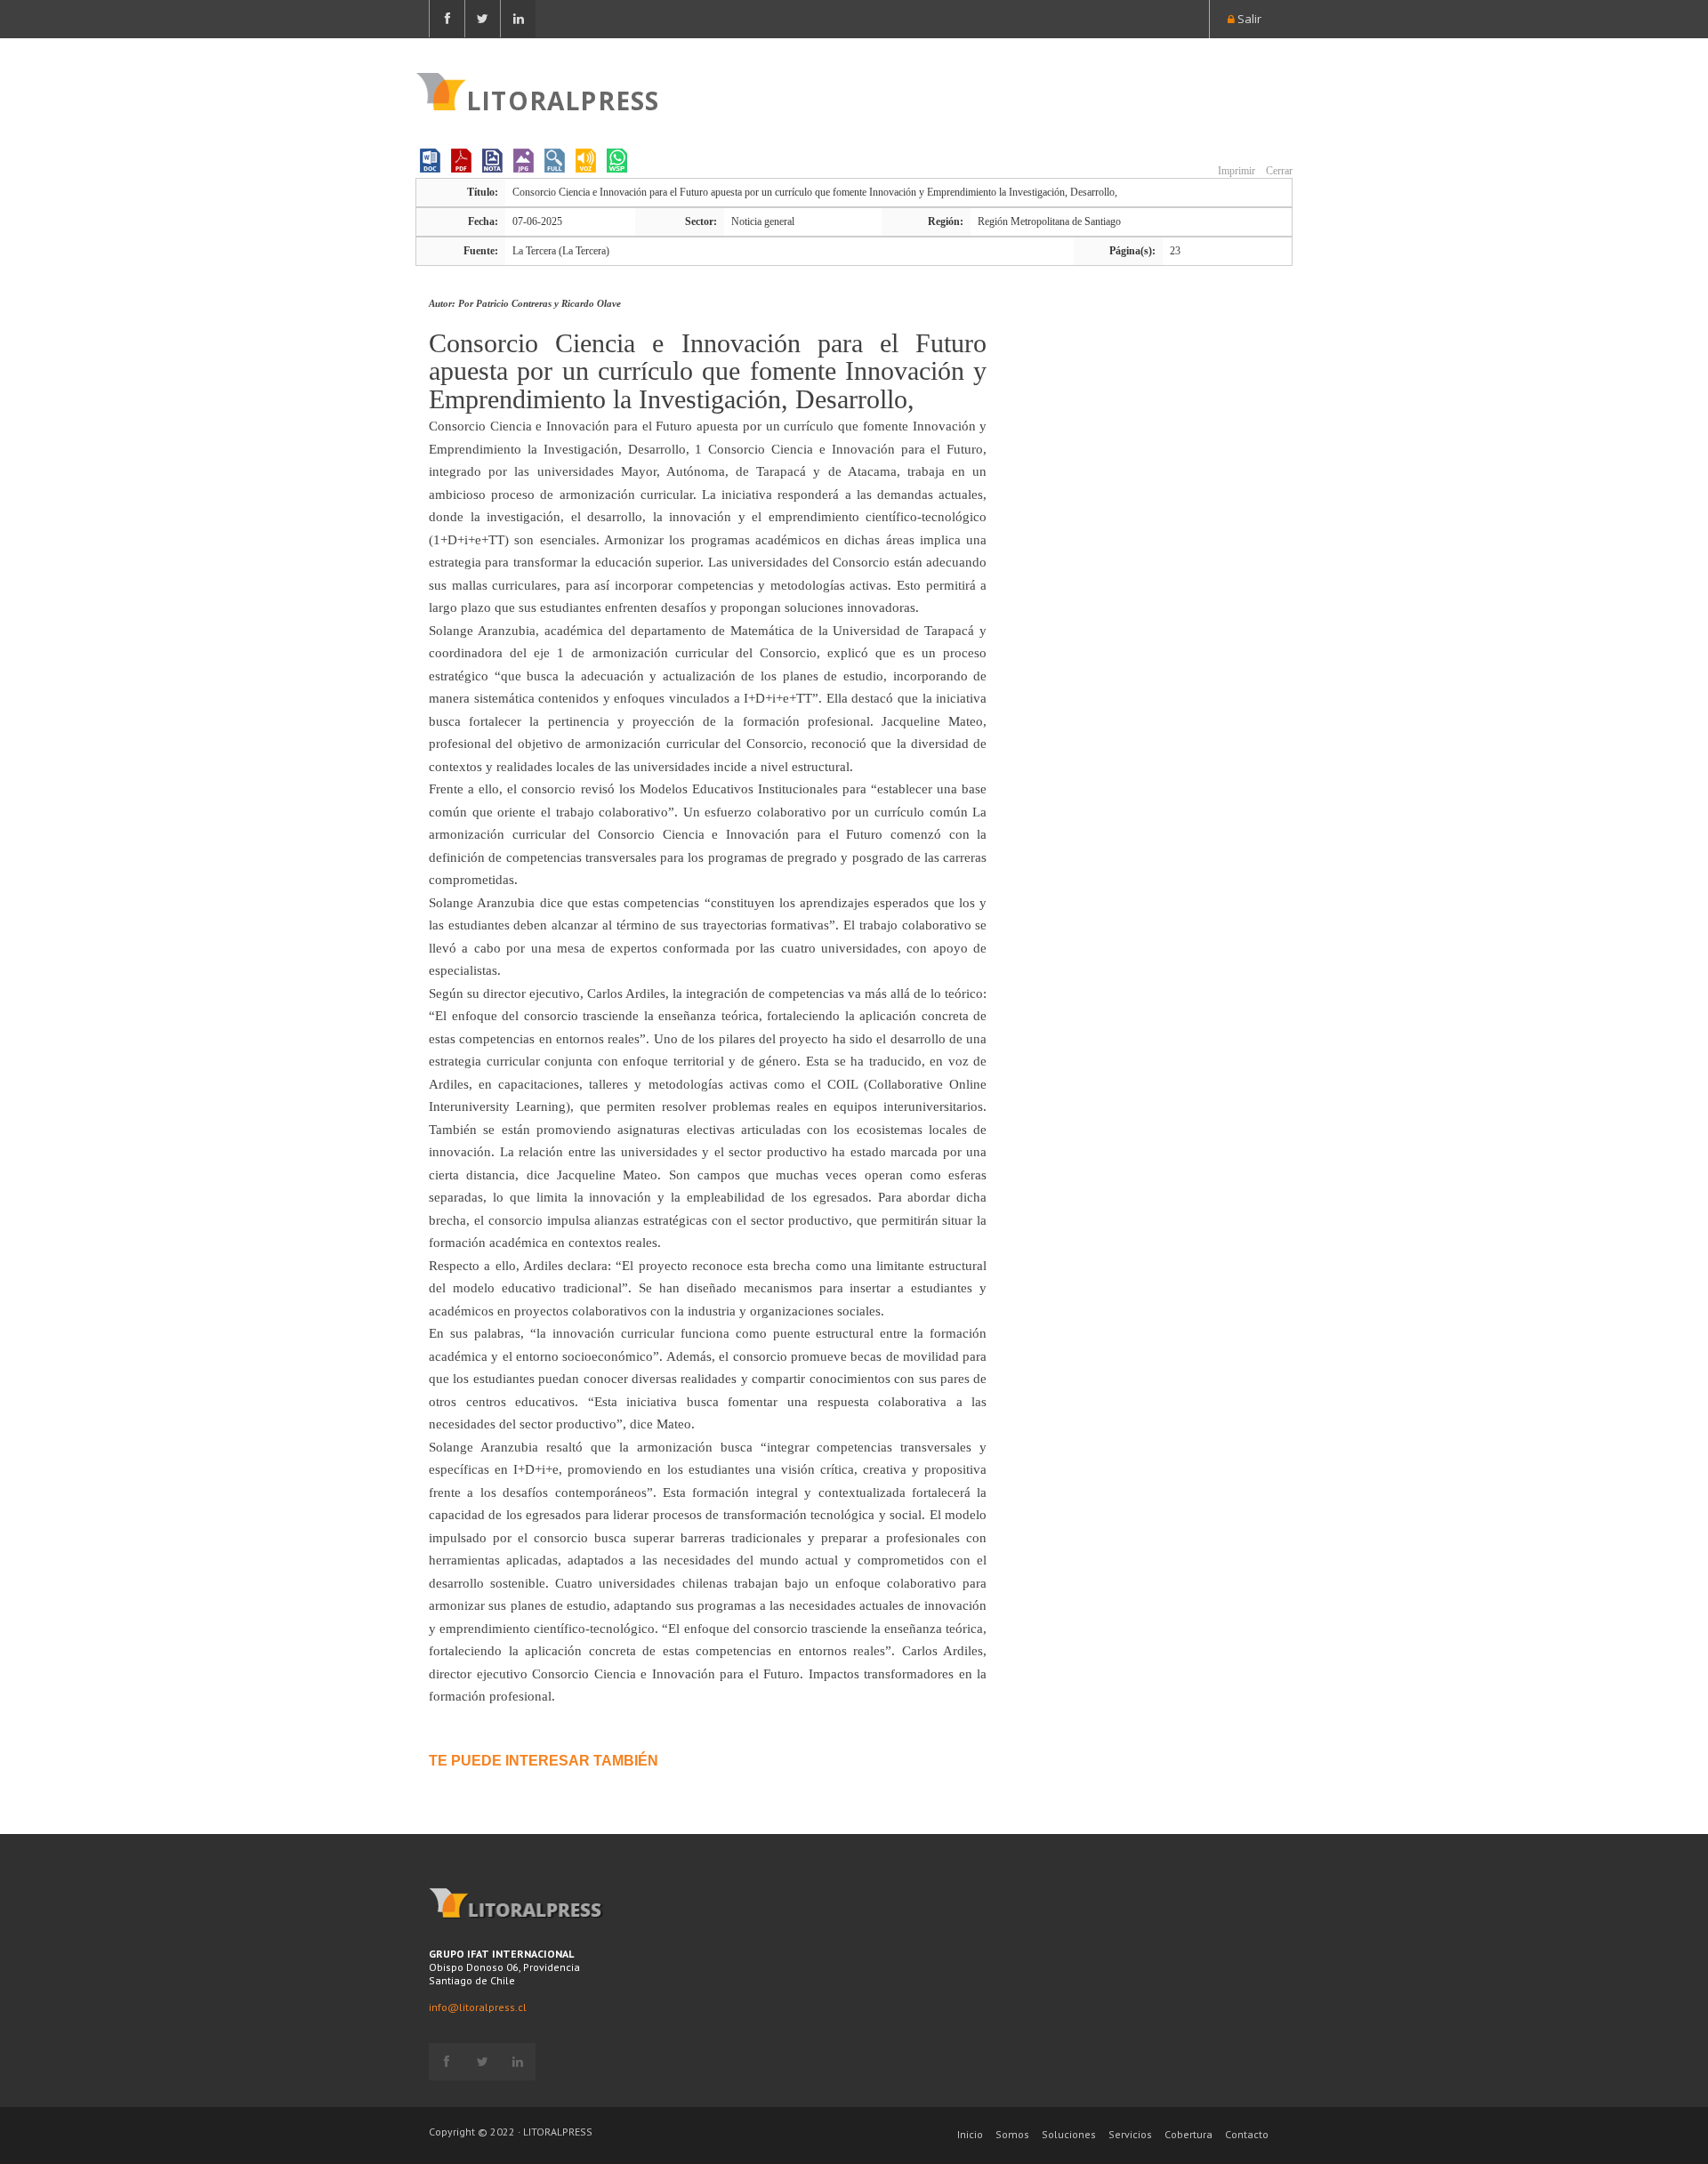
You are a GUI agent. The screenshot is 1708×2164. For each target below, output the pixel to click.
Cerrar (1278, 171)
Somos (1012, 2134)
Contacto (1247, 2134)
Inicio (970, 2134)
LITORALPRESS (563, 99)
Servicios (1130, 2134)
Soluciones (1069, 2134)
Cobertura (1188, 2134)
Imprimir (1235, 171)
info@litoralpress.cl (478, 2007)
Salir (1248, 19)
